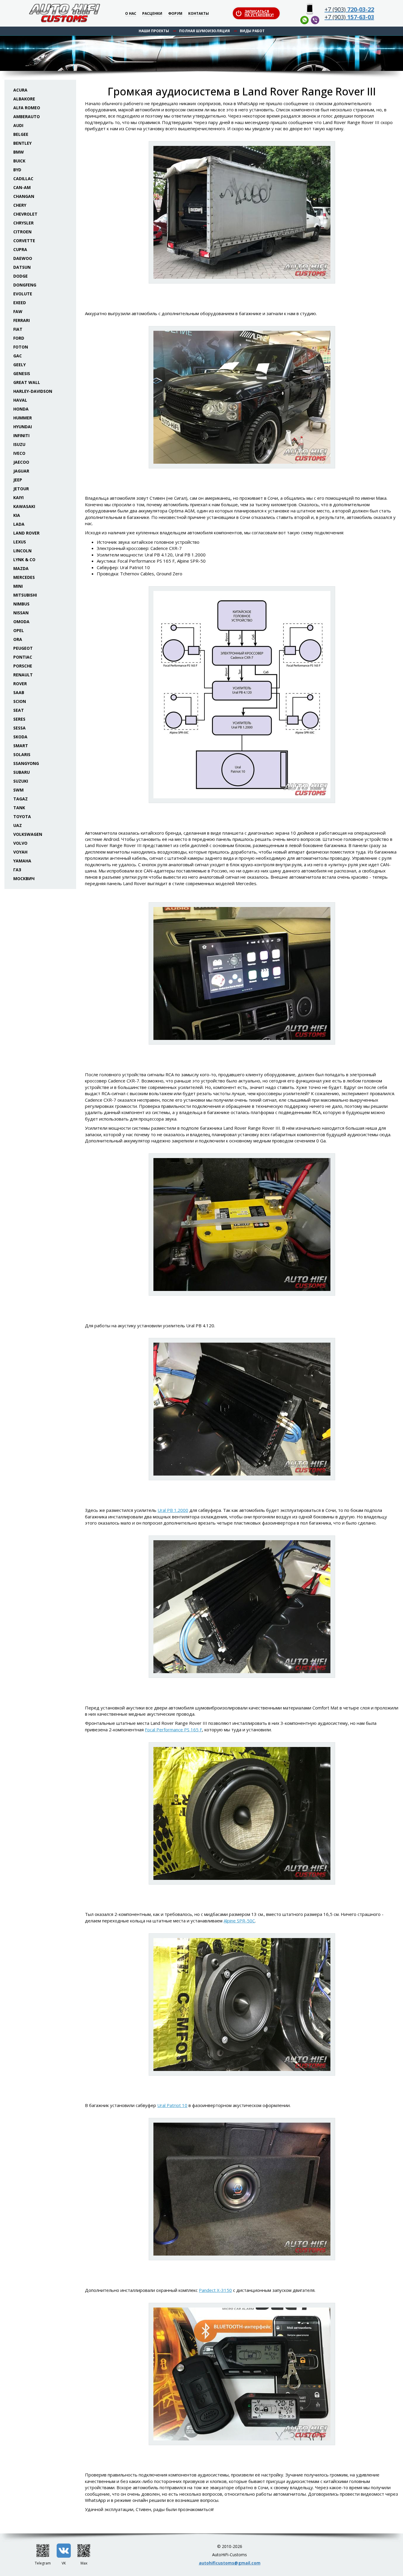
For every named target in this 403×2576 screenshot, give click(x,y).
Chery (20, 205)
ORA (18, 639)
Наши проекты (154, 31)
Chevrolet (25, 214)
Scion (20, 701)
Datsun (22, 267)
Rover (20, 684)
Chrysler (23, 223)
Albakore (24, 99)
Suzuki (21, 781)
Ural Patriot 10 (172, 2105)
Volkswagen (28, 834)
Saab (19, 692)
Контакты (199, 14)
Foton (21, 347)
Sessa (19, 728)
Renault (23, 675)
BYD (17, 170)
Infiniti (21, 435)
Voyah (20, 852)
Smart (21, 746)
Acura (20, 90)
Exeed (20, 303)
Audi (18, 125)
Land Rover (26, 533)
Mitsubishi (25, 595)
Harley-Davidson (33, 391)
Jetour (21, 489)
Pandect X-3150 (215, 2290)
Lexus (20, 542)
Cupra (20, 249)
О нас (131, 14)
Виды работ (252, 31)
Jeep (18, 480)
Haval (20, 400)
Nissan (21, 613)
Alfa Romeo (27, 108)
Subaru (22, 772)
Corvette (24, 241)
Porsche (23, 666)
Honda (21, 409)
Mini (18, 586)
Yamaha (22, 861)
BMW (19, 152)
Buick (19, 161)
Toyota (22, 816)
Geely (19, 365)
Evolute (23, 294)
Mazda (21, 568)
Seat (19, 710)
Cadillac (23, 179)
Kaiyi (18, 498)
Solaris (22, 754)
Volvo (20, 843)
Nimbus (21, 604)
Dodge (21, 276)
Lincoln (22, 551)
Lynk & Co (24, 560)
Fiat (18, 329)
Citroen (22, 232)
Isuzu (19, 444)
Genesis (22, 373)
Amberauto (27, 117)
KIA (17, 515)
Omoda (21, 622)
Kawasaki (24, 506)
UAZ (18, 825)
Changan (24, 196)
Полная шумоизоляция (204, 31)
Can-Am (22, 187)
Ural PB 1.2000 (173, 1510)
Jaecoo (21, 462)
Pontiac (23, 657)
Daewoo (23, 258)
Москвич (24, 879)
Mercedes (24, 577)
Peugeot (23, 648)
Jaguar (21, 471)
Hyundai (23, 427)
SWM (18, 790)
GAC (18, 356)
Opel (19, 630)
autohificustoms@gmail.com (230, 2563)
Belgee (21, 134)
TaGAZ (21, 799)
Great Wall (27, 382)
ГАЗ (17, 870)
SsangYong (26, 763)
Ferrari (22, 320)
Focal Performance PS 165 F (173, 1730)
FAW (18, 311)
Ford (19, 338)
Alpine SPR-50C (239, 1921)
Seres (19, 719)
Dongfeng (25, 285)
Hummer (23, 418)
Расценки (152, 14)
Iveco (19, 453)
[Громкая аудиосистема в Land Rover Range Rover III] (242, 212)
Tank (19, 808)
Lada (19, 524)
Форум (175, 14)
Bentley (22, 143)
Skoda (20, 737)
